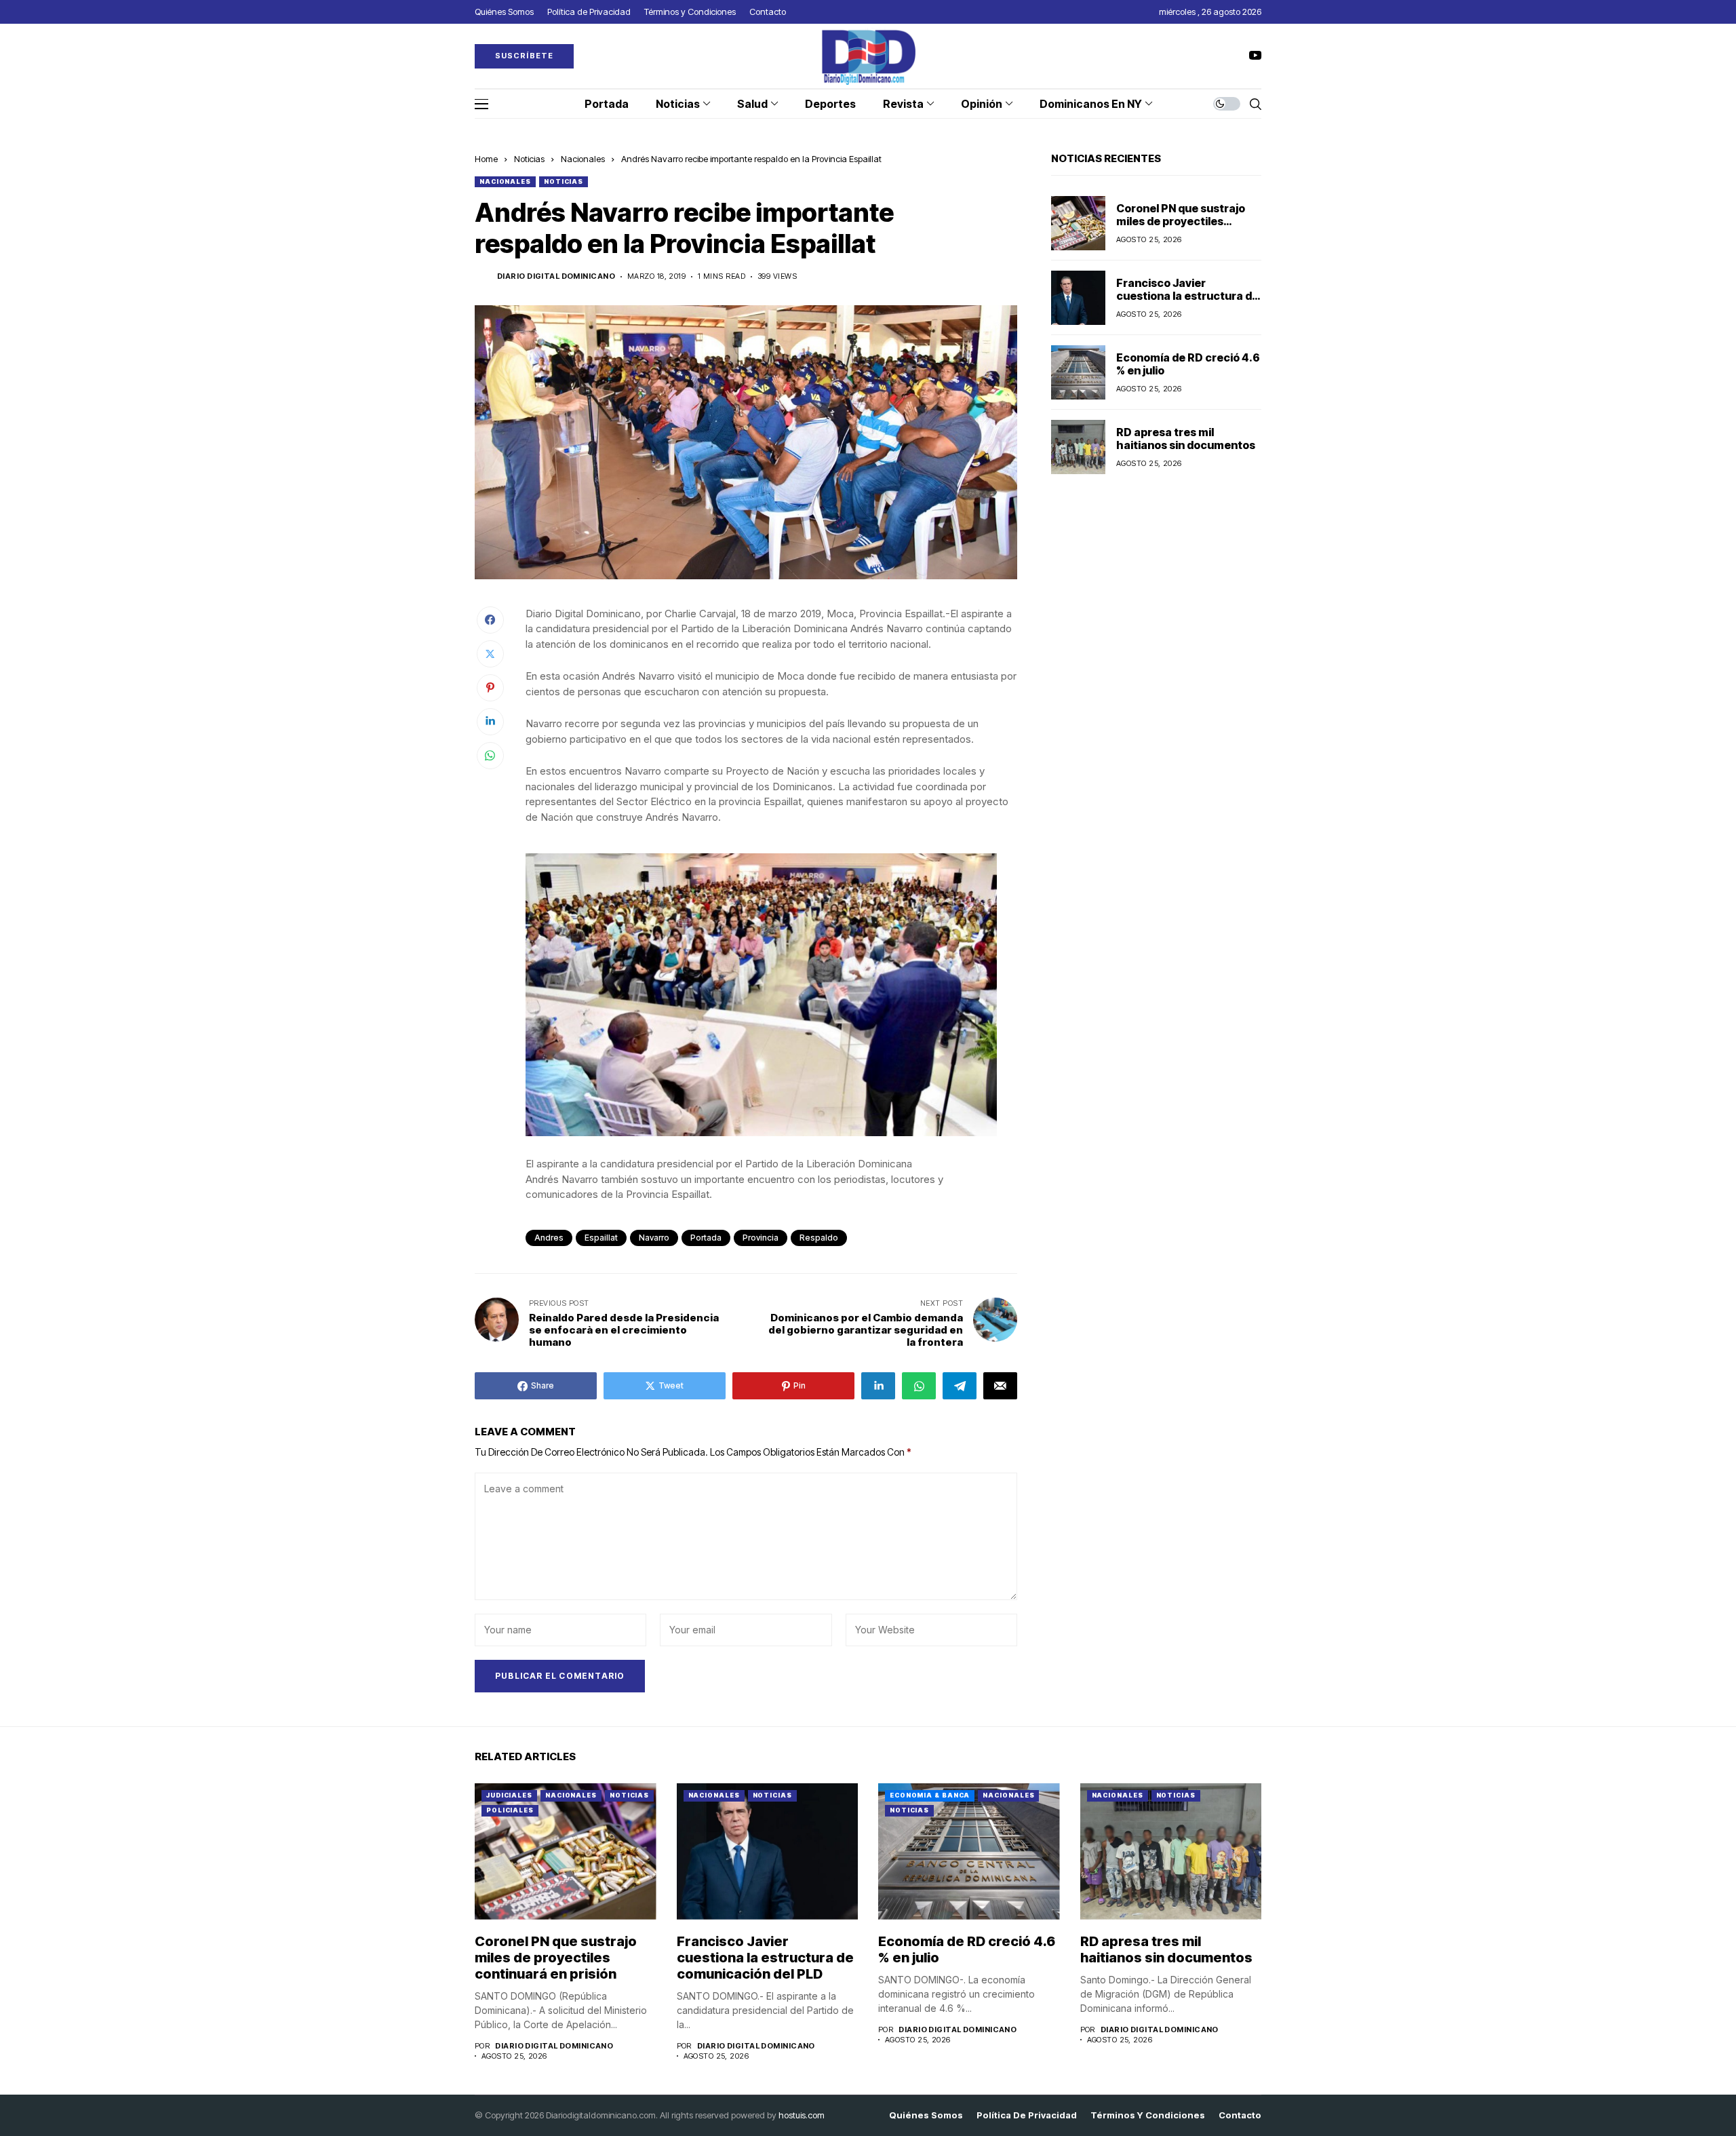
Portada (706, 1238)
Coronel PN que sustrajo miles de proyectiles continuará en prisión (1181, 221)
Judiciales (509, 1795)
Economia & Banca (930, 1795)
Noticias (529, 159)
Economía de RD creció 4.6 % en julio (1188, 364)
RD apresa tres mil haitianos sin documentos (1186, 439)
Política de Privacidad (1027, 2115)
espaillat (601, 1238)
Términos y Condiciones (1148, 2115)
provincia (761, 1238)
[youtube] (1255, 56)
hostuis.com (802, 2115)
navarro (654, 1238)
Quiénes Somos (926, 2115)
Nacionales (583, 159)
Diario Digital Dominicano (556, 276)
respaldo (819, 1238)
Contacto (1240, 2115)
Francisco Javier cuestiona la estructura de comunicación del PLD (1187, 296)
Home (486, 159)
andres (549, 1238)
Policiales (510, 1810)
